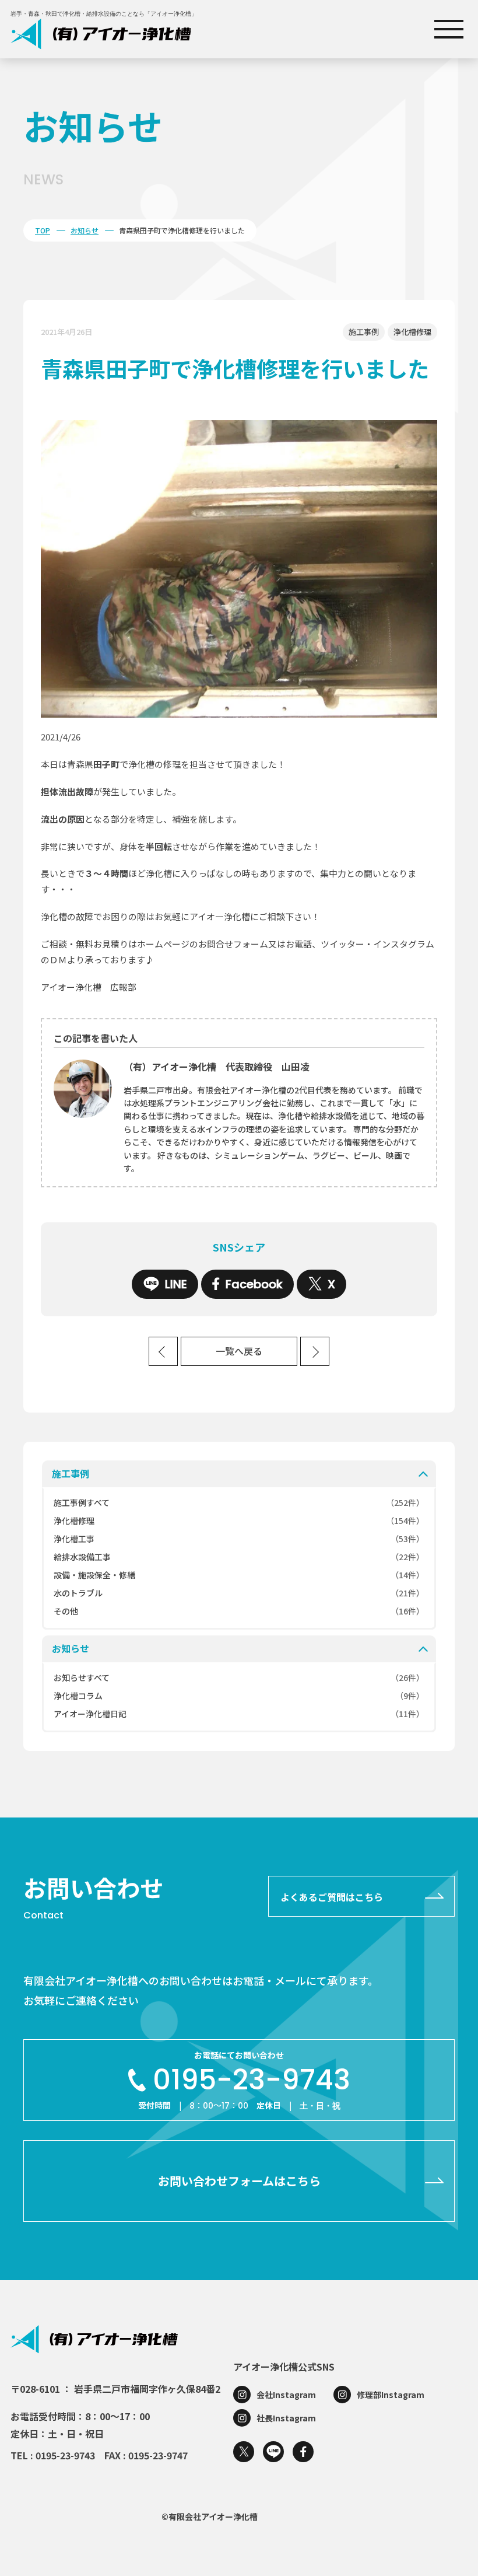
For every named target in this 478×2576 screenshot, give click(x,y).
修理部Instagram (391, 2395)
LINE (176, 1284)
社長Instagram (286, 2418)
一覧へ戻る (239, 1352)
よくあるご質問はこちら (332, 1897)
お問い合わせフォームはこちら (239, 2181)
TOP (43, 230)
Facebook (254, 1284)
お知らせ (85, 230)
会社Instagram (286, 2395)
